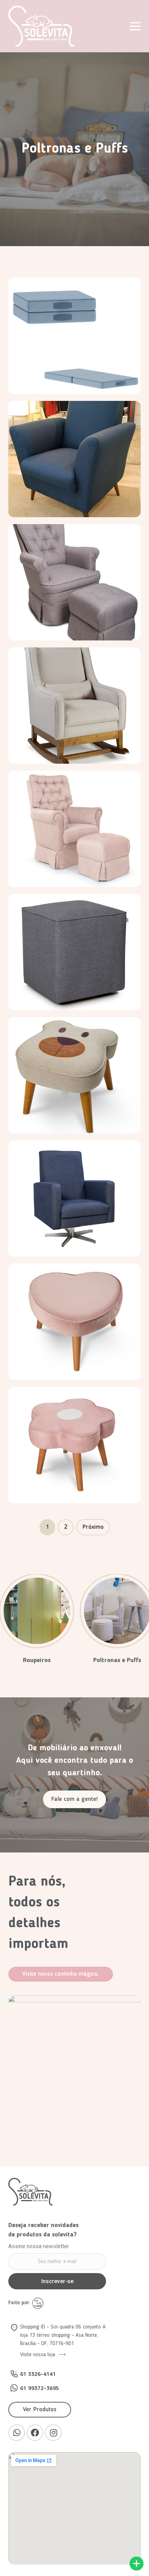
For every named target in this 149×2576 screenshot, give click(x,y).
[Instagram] (53, 2433)
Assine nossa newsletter (39, 2247)
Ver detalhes (75, 391)
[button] (74, 1799)
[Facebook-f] (35, 2433)
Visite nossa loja (38, 2355)
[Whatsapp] (17, 2433)
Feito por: (20, 2303)
